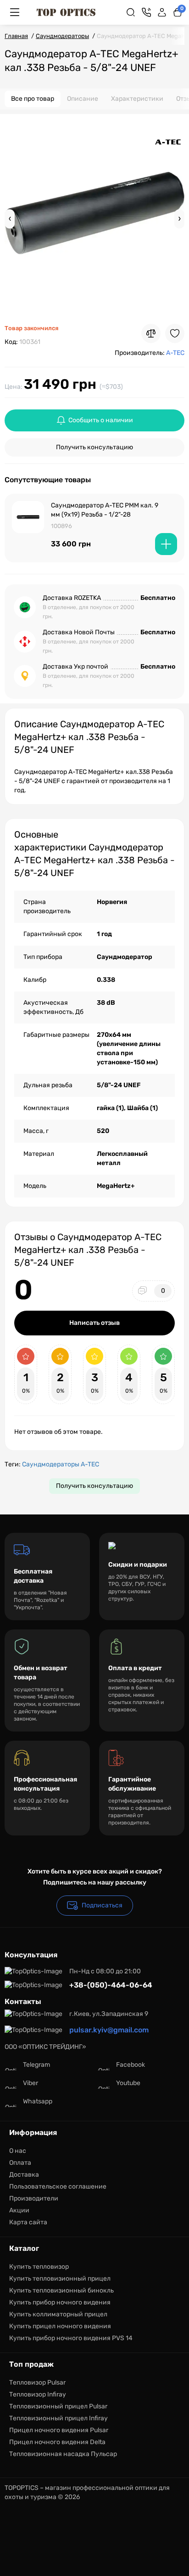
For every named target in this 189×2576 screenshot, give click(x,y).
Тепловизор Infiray (38, 2394)
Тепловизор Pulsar (37, 2383)
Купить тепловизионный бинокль (61, 2290)
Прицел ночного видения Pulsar (59, 2430)
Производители (34, 2198)
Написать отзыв (94, 1323)
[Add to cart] (166, 544)
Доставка (24, 2175)
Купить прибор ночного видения (60, 2302)
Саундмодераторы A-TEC (61, 1464)
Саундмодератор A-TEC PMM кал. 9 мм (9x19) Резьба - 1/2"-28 (105, 510)
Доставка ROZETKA (72, 598)
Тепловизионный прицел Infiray (58, 2418)
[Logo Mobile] (66, 12)
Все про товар (33, 99)
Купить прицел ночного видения (60, 2326)
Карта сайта (28, 2222)
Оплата (20, 2163)
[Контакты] (146, 12)
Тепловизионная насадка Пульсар (63, 2454)
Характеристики (137, 99)
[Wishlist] (175, 333)
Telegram (36, 2065)
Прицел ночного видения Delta (57, 2442)
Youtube (128, 2083)
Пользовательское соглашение (58, 2187)
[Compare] (151, 333)
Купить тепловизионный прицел (60, 2279)
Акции (19, 2210)
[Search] (131, 12)
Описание (83, 99)
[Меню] (15, 12)
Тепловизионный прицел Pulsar (58, 2406)
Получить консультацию (94, 447)
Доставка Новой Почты (79, 632)
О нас (18, 2151)
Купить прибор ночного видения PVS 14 (71, 2338)
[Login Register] (162, 12)
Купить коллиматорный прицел (58, 2314)
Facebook (131, 2065)
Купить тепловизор (39, 2267)
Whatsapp (38, 2101)
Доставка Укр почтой (75, 667)
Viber (31, 2083)
